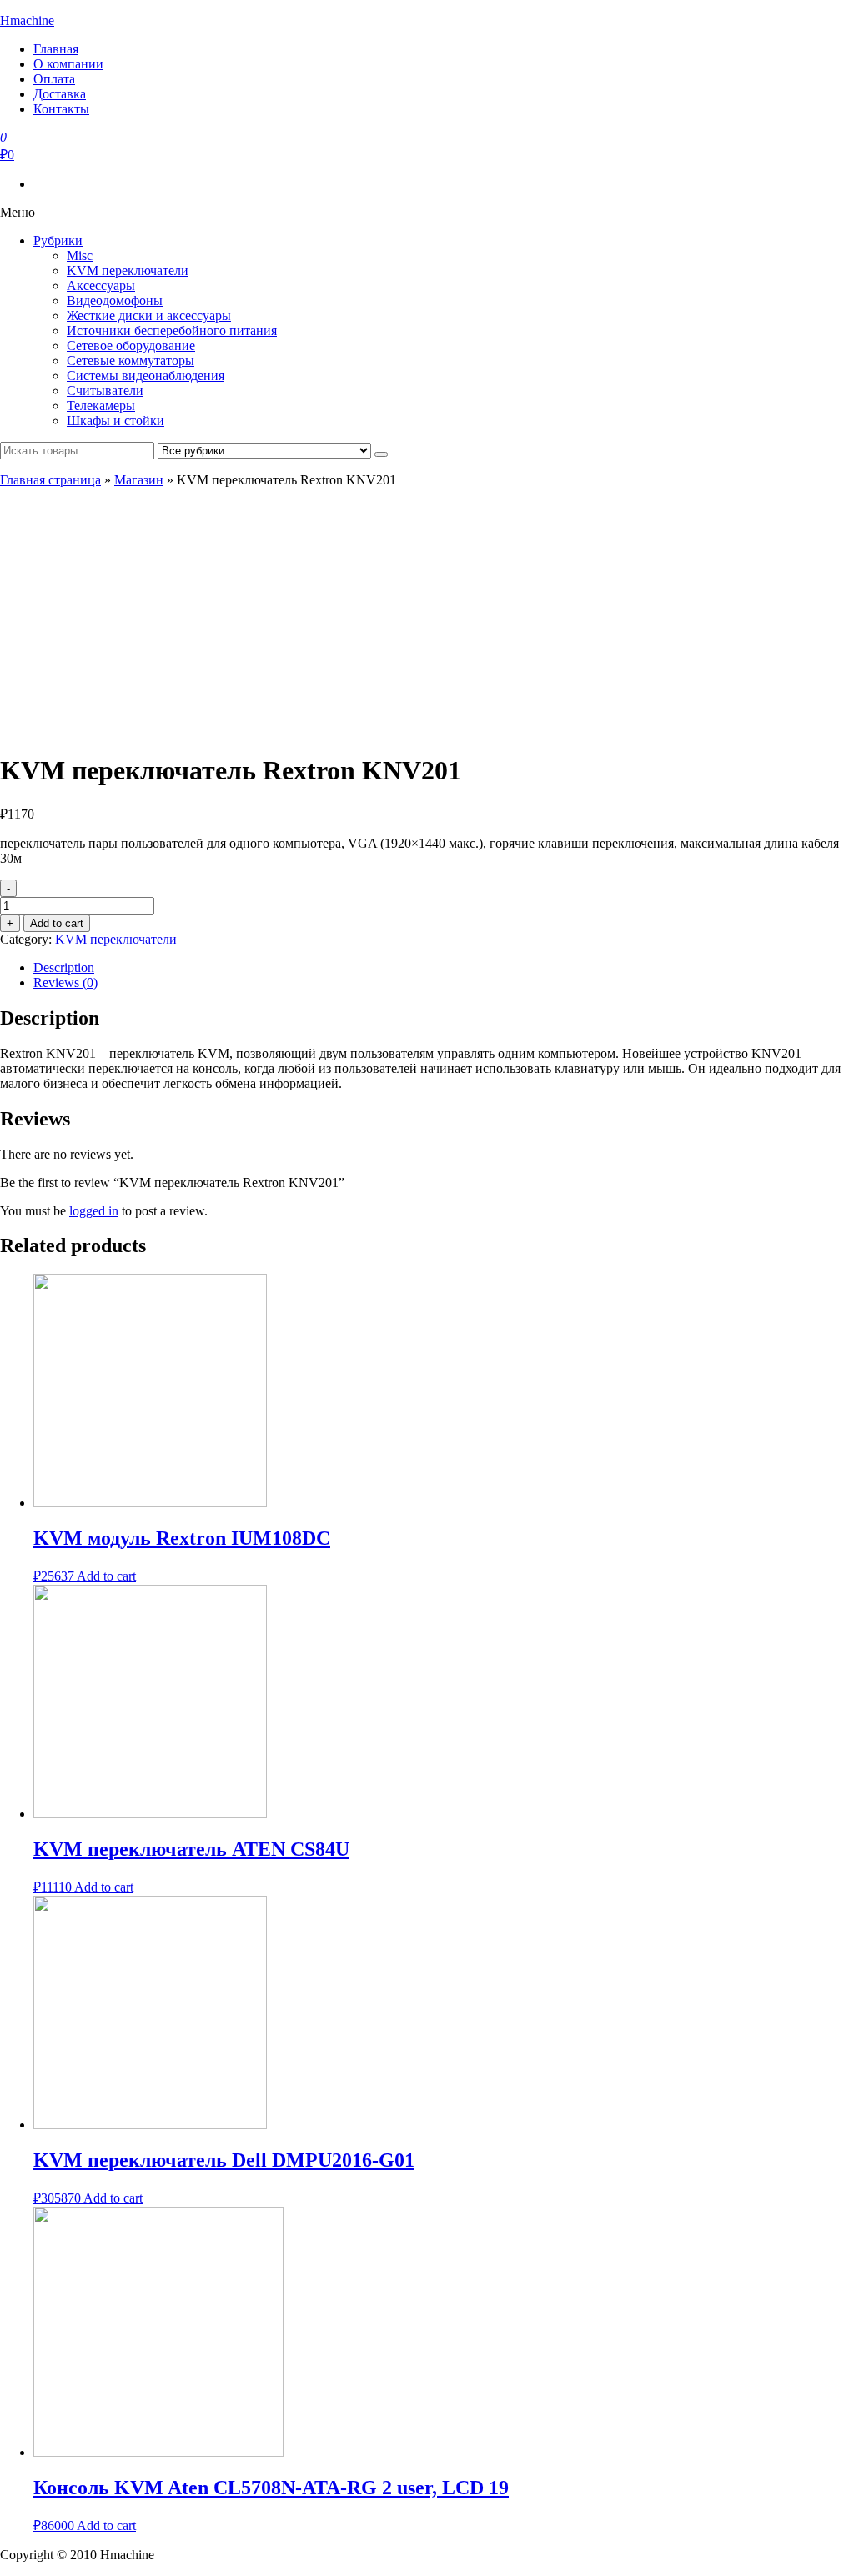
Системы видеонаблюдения (146, 376)
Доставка (60, 94)
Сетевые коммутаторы (131, 361)
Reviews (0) (65, 982)
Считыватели (105, 391)
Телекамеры (101, 406)
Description (64, 967)
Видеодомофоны (115, 301)
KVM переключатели (128, 271)
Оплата (54, 79)
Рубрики (58, 241)
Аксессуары (101, 286)
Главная (56, 49)
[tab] (444, 968)
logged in (94, 1211)
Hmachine (27, 20)
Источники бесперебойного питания (172, 331)
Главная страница (50, 480)
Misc (80, 256)
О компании (68, 64)
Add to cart (57, 923)
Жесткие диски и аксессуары (149, 316)
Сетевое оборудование (131, 346)
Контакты (61, 109)
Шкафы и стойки (116, 421)
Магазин (139, 480)
